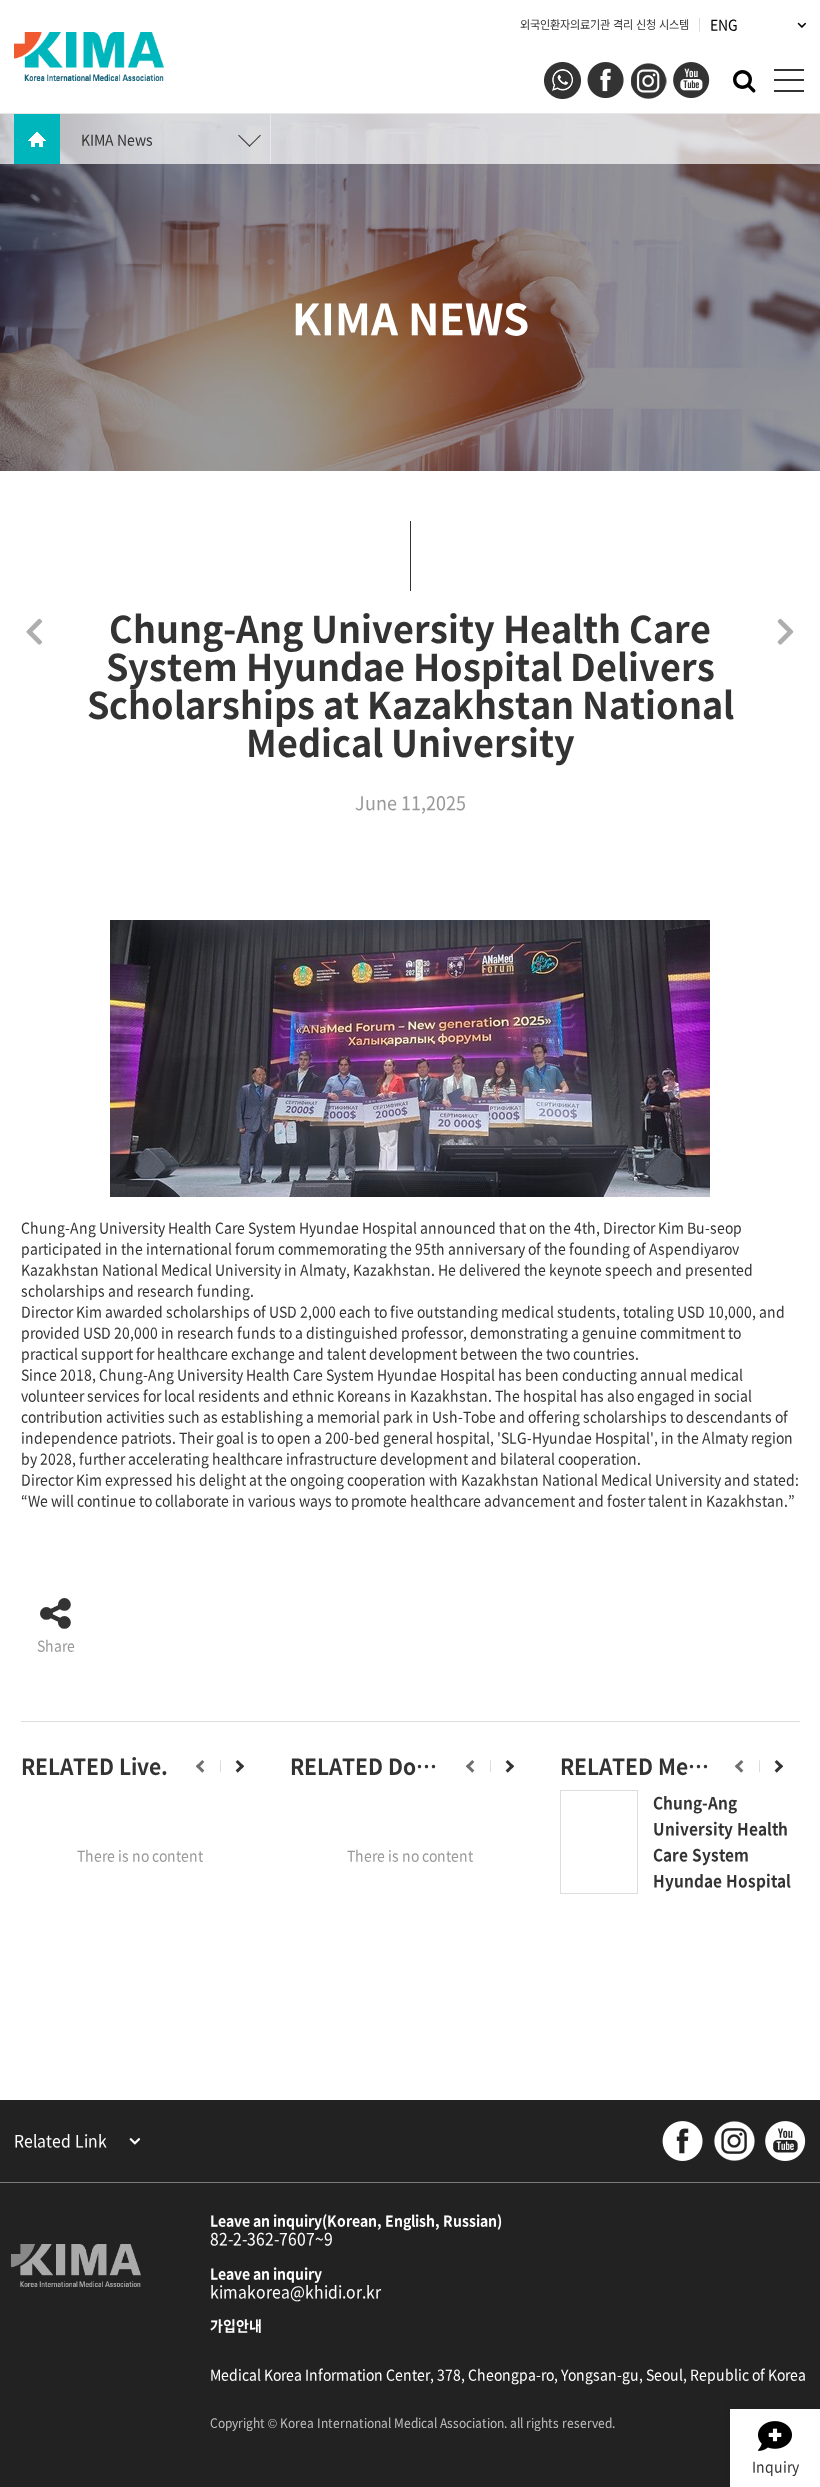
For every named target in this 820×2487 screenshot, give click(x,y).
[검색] (744, 79)
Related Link (62, 2140)
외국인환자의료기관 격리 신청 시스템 (604, 24)
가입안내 (236, 2325)
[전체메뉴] (788, 81)
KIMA (89, 57)
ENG (725, 24)
